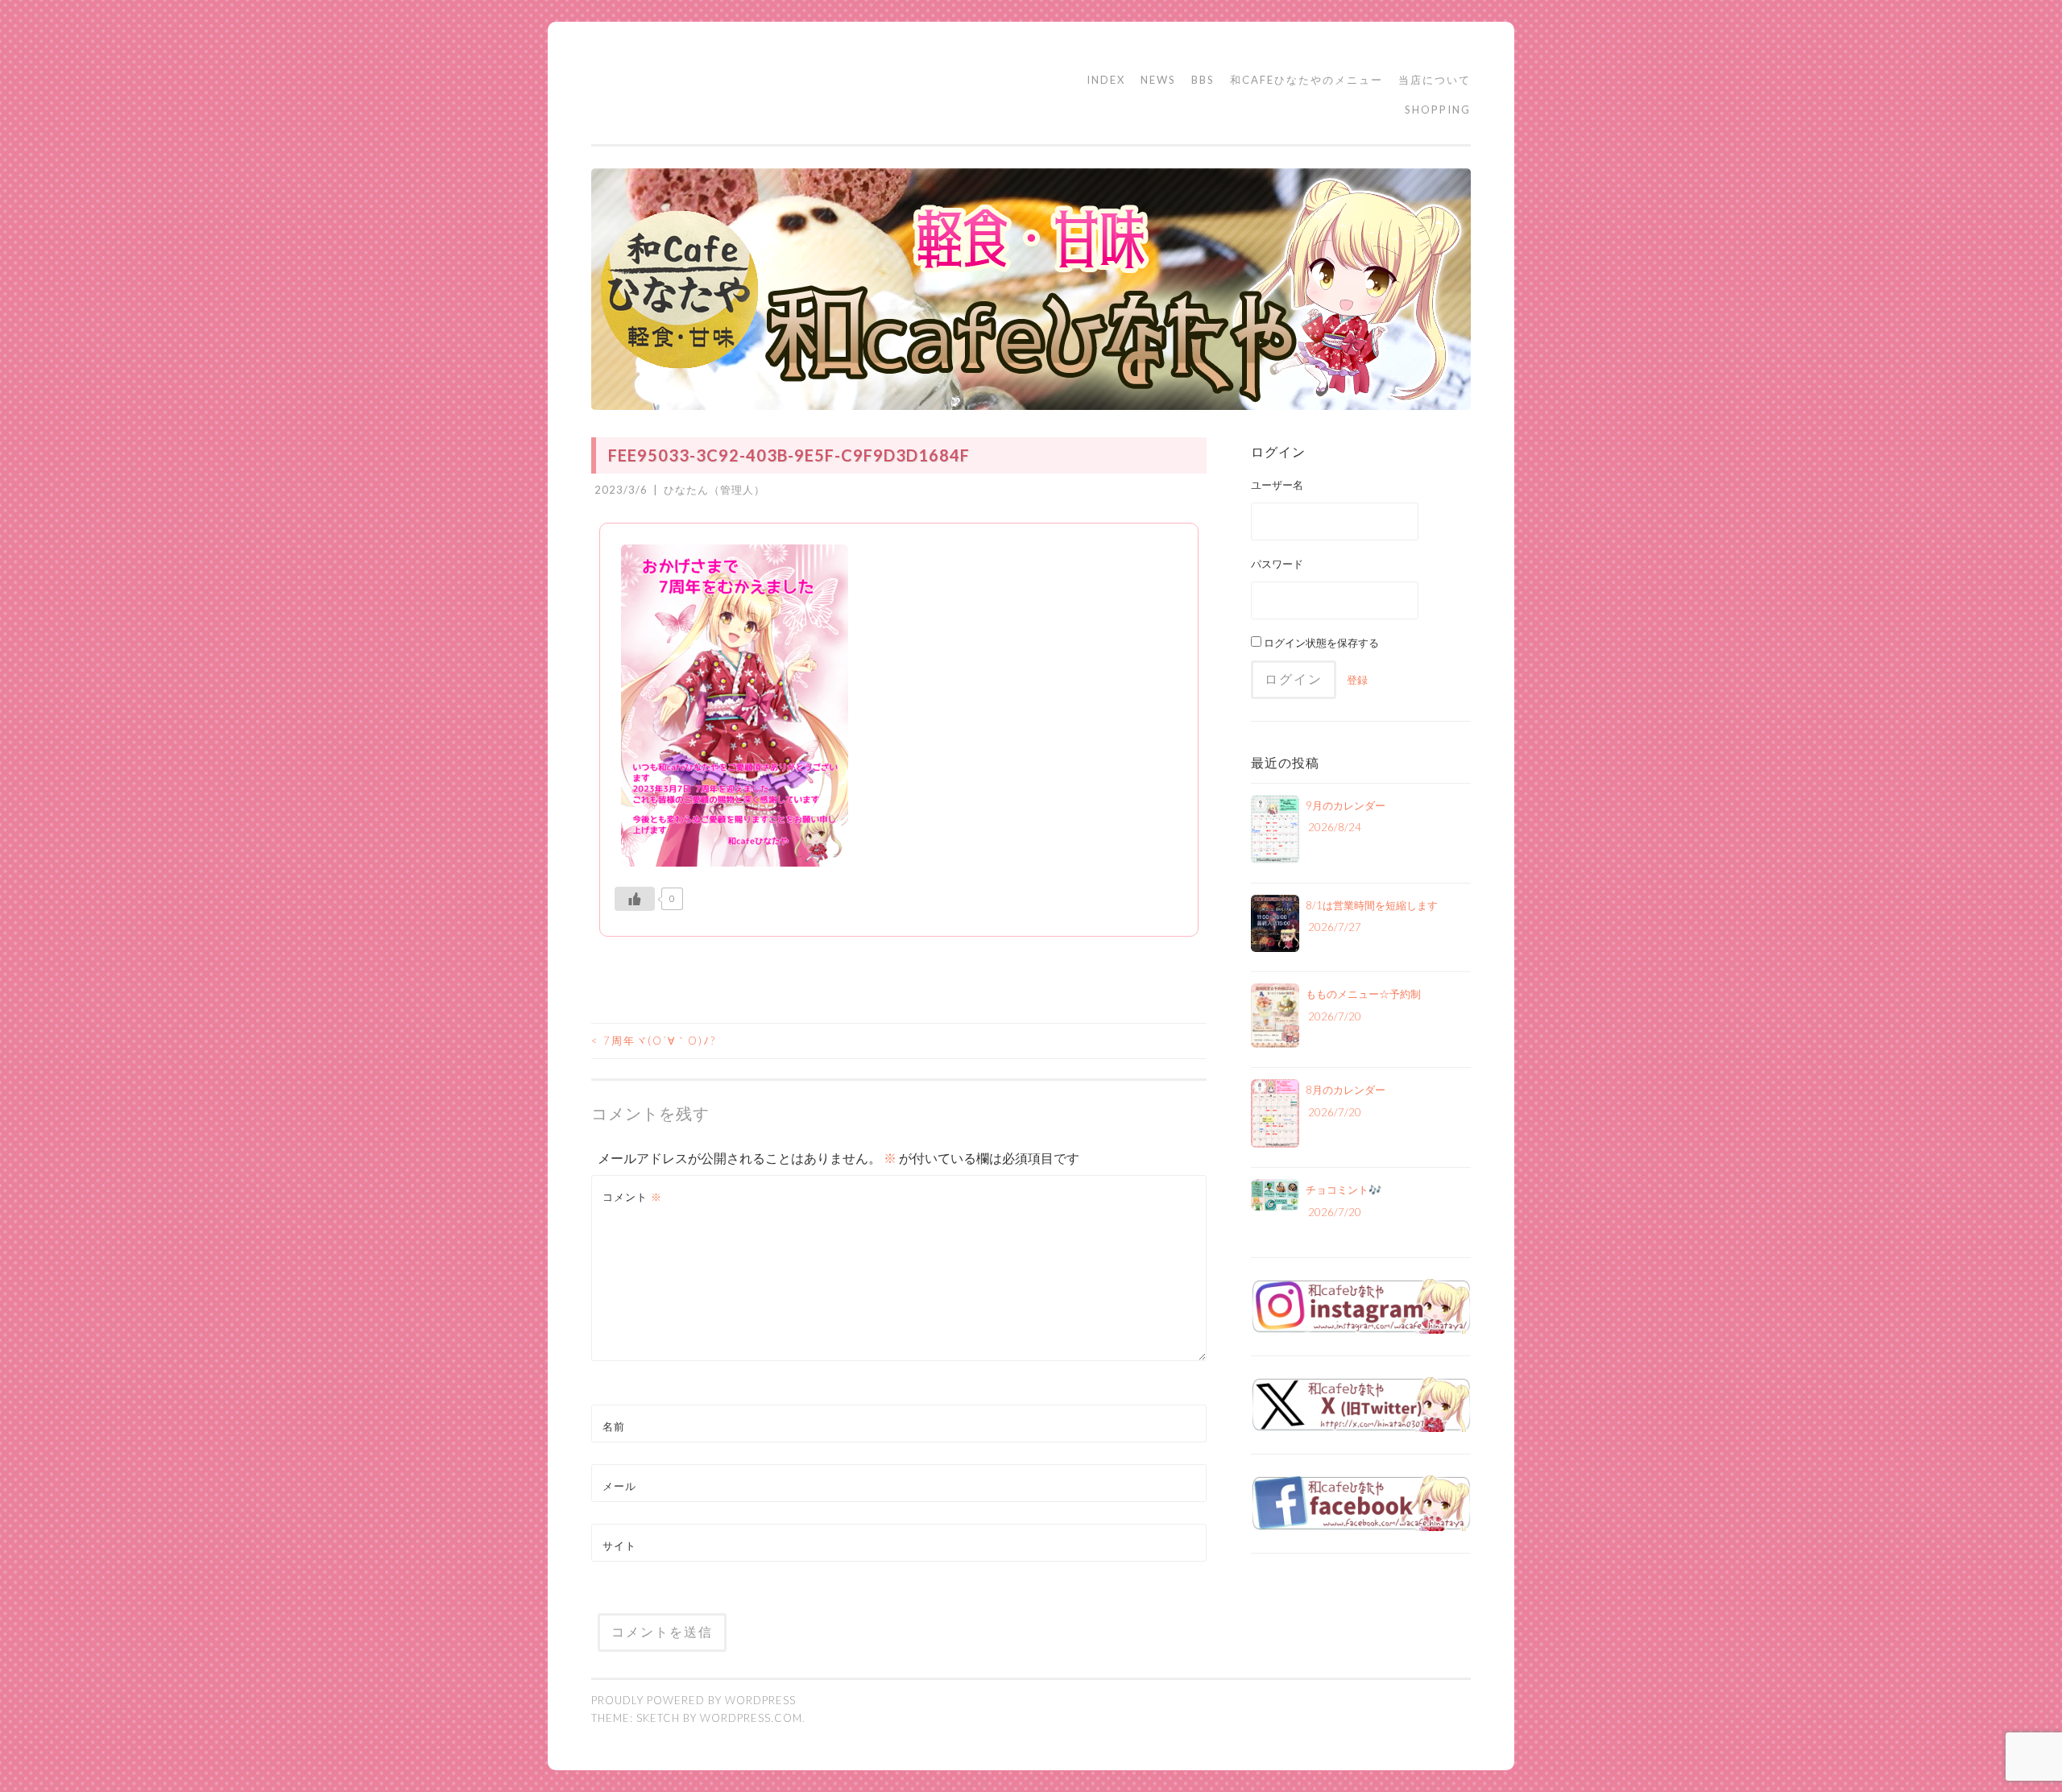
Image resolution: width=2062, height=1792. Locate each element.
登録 (1357, 680)
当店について (1435, 80)
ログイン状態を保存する (1320, 643)
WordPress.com (751, 1718)
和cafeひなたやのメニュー (1306, 80)
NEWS (1158, 80)
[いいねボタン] (635, 899)
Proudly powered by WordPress (694, 1700)
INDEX (1106, 80)
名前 (614, 1426)
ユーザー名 (1277, 485)
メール (619, 1486)
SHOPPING (1438, 110)
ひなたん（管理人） (714, 490)
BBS (1203, 80)
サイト (619, 1546)
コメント (632, 1197)
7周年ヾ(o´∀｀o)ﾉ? (654, 1041)
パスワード (1277, 564)
